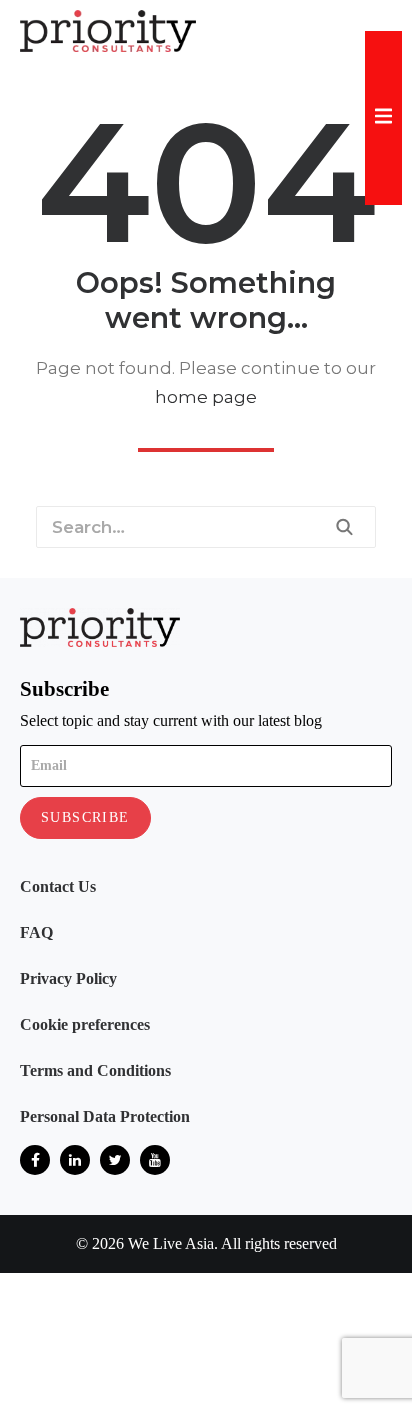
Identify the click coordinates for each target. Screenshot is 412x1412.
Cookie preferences (85, 1024)
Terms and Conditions (95, 1070)
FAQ (36, 932)
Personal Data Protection (105, 1116)
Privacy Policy (68, 978)
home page (206, 397)
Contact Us (58, 886)
